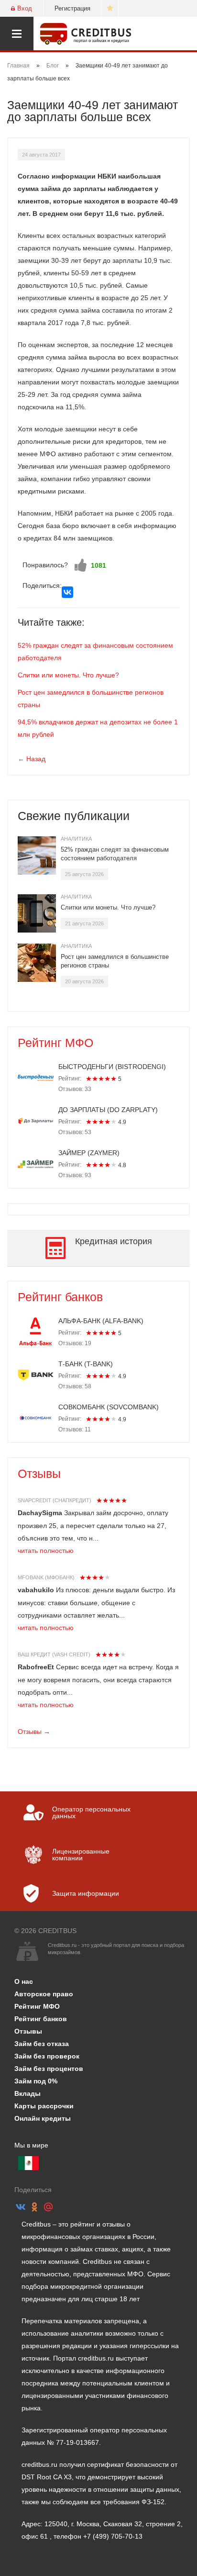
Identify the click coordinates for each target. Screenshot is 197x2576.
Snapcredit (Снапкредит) (55, 1500)
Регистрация (72, 8)
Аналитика (76, 839)
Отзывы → (34, 1732)
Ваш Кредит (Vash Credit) (54, 1654)
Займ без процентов (49, 2069)
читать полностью (46, 1551)
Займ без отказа (42, 2044)
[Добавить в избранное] (110, 8)
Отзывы (39, 1474)
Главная (18, 66)
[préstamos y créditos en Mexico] (28, 2163)
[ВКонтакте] (67, 592)
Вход (25, 8)
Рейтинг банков (60, 1297)
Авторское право (44, 1994)
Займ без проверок (47, 2056)
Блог (53, 66)
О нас (24, 1981)
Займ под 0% (36, 2081)
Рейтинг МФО (55, 1043)
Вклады (27, 2093)
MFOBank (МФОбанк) (46, 1577)
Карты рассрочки (44, 2106)
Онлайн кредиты (43, 2118)
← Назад (32, 759)
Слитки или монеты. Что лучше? (68, 675)
